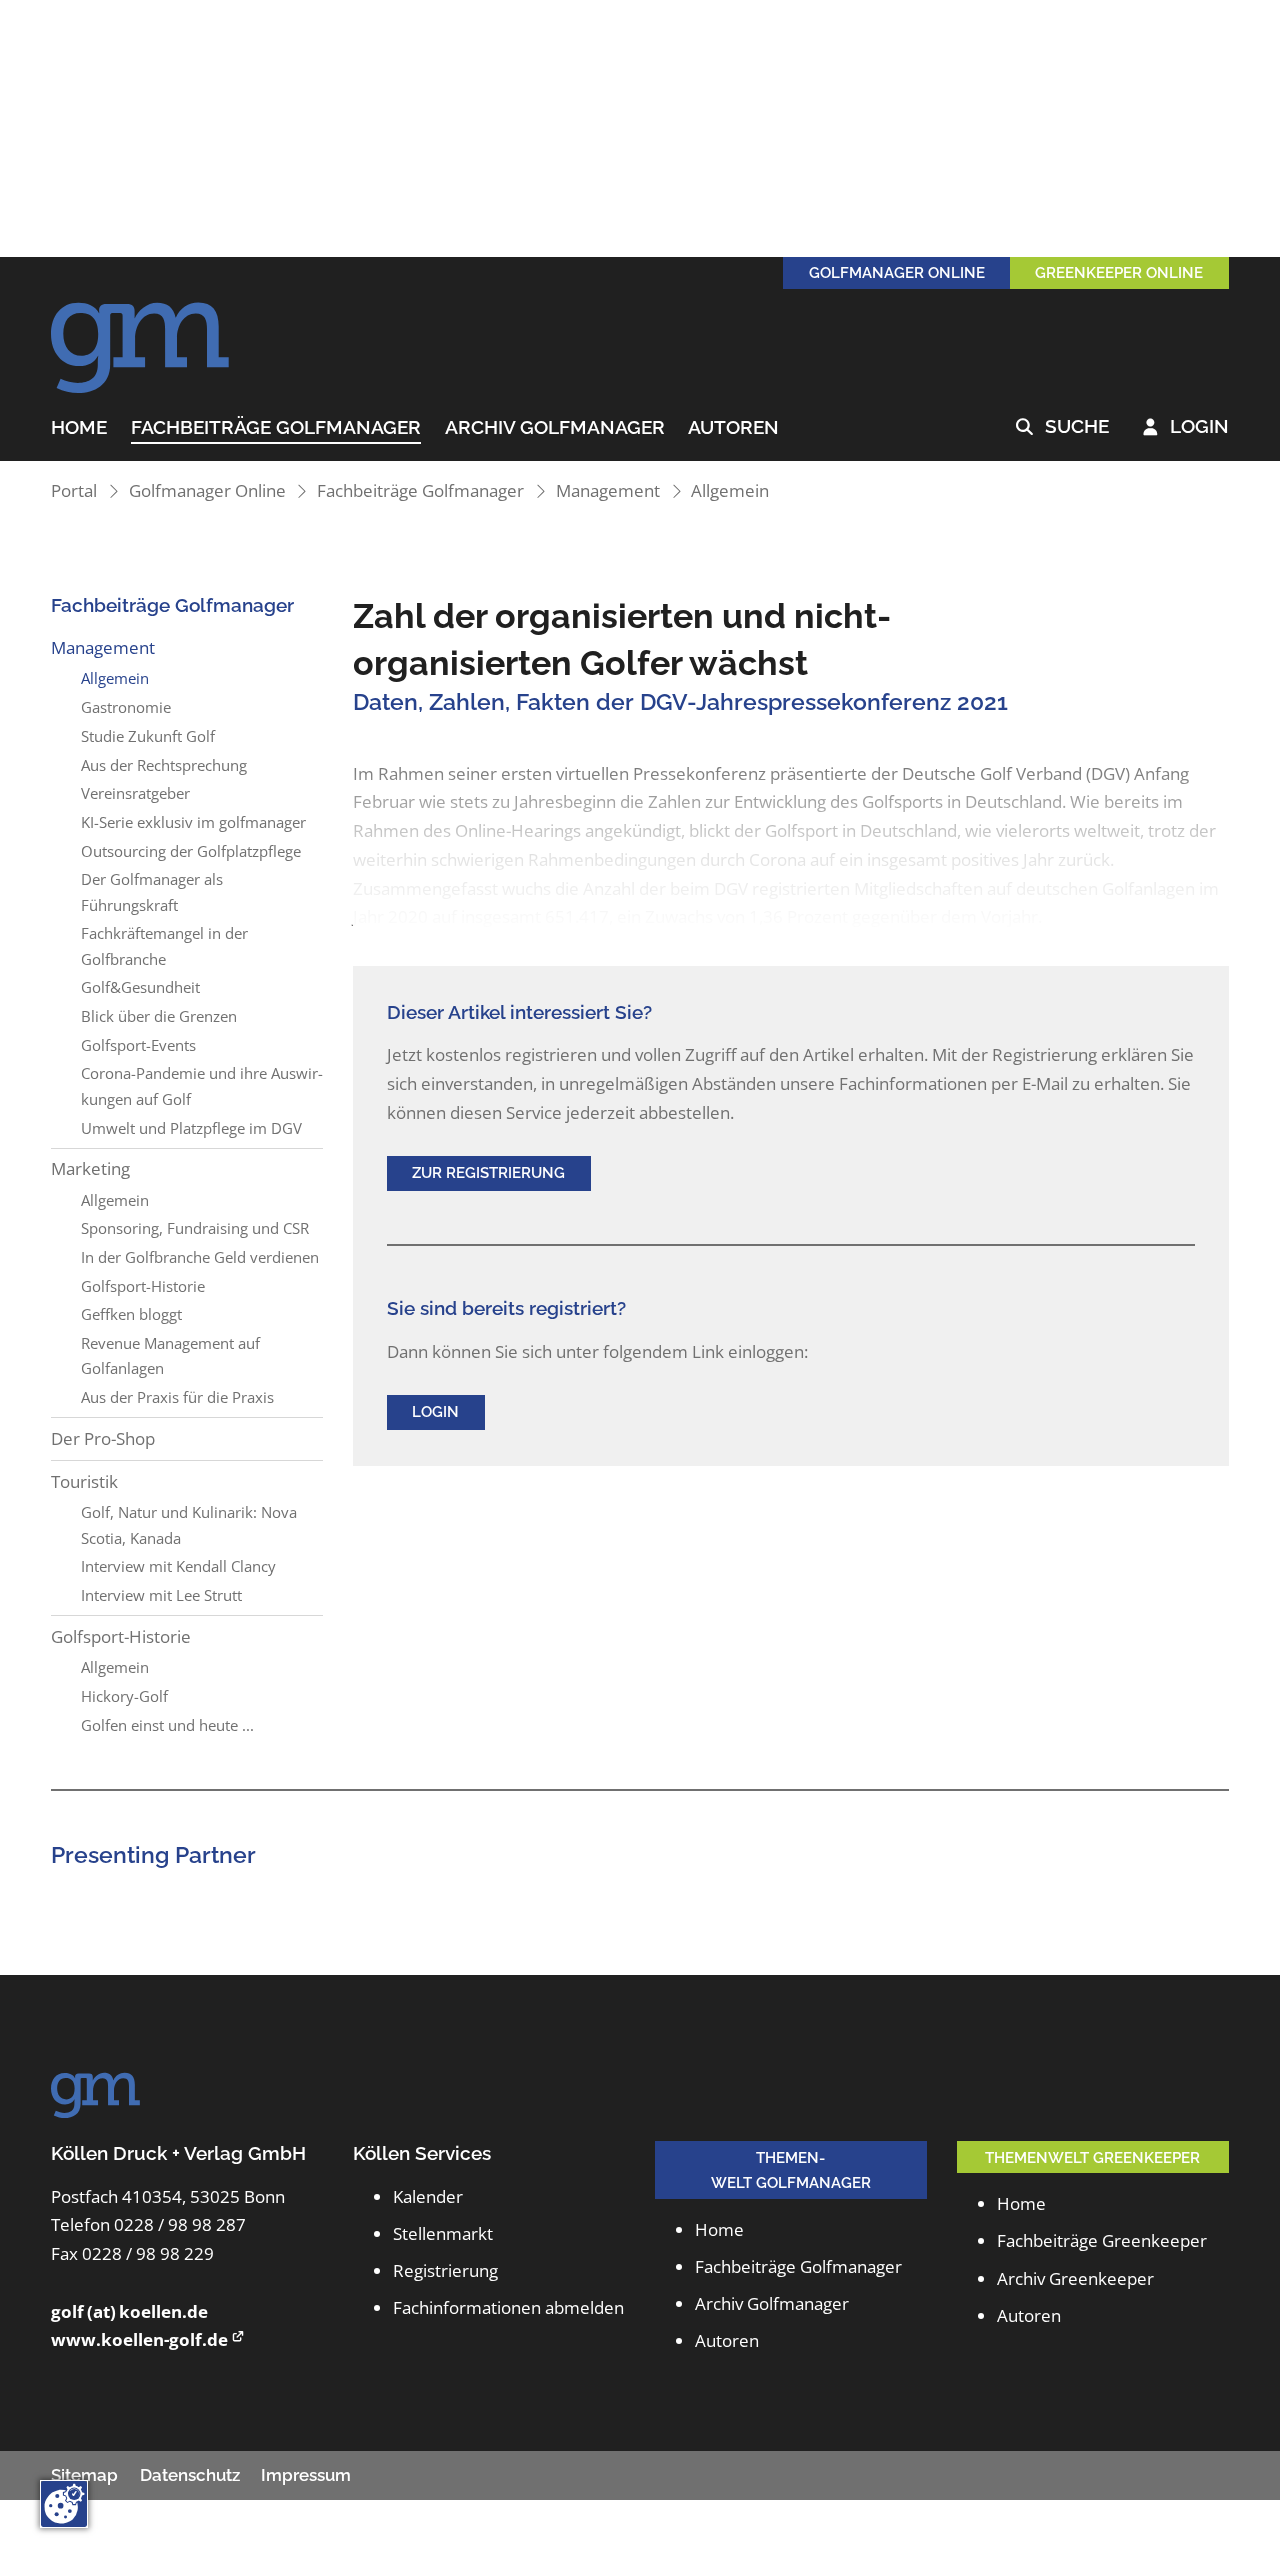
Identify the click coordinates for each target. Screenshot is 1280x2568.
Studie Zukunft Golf (148, 736)
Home (79, 428)
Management (608, 490)
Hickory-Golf (124, 1696)
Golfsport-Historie (143, 1286)
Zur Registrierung (488, 1172)
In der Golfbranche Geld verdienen (200, 1257)
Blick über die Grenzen (159, 1016)
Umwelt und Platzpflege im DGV (191, 1128)
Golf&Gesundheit (140, 987)
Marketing (90, 1168)
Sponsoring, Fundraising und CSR (195, 1228)
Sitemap (84, 2475)
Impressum (306, 2475)
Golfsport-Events (138, 1045)
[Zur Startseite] (141, 337)
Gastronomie (126, 707)
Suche (1062, 427)
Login (1186, 427)
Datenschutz (190, 2475)
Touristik (84, 1481)
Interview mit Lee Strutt (161, 1595)
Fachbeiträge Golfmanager (276, 428)
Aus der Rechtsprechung (164, 765)
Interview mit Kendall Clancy (178, 1566)
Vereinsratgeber (135, 793)
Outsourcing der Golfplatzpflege (191, 851)
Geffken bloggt (131, 1314)
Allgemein (730, 490)
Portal (74, 490)
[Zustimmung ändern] (64, 2504)
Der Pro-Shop (103, 1438)
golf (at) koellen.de (129, 2311)
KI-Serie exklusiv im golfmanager (193, 822)
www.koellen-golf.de (139, 2339)
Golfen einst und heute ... (167, 1725)
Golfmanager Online (207, 490)
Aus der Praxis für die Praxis (177, 1397)
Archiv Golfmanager (555, 428)
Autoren (733, 428)
